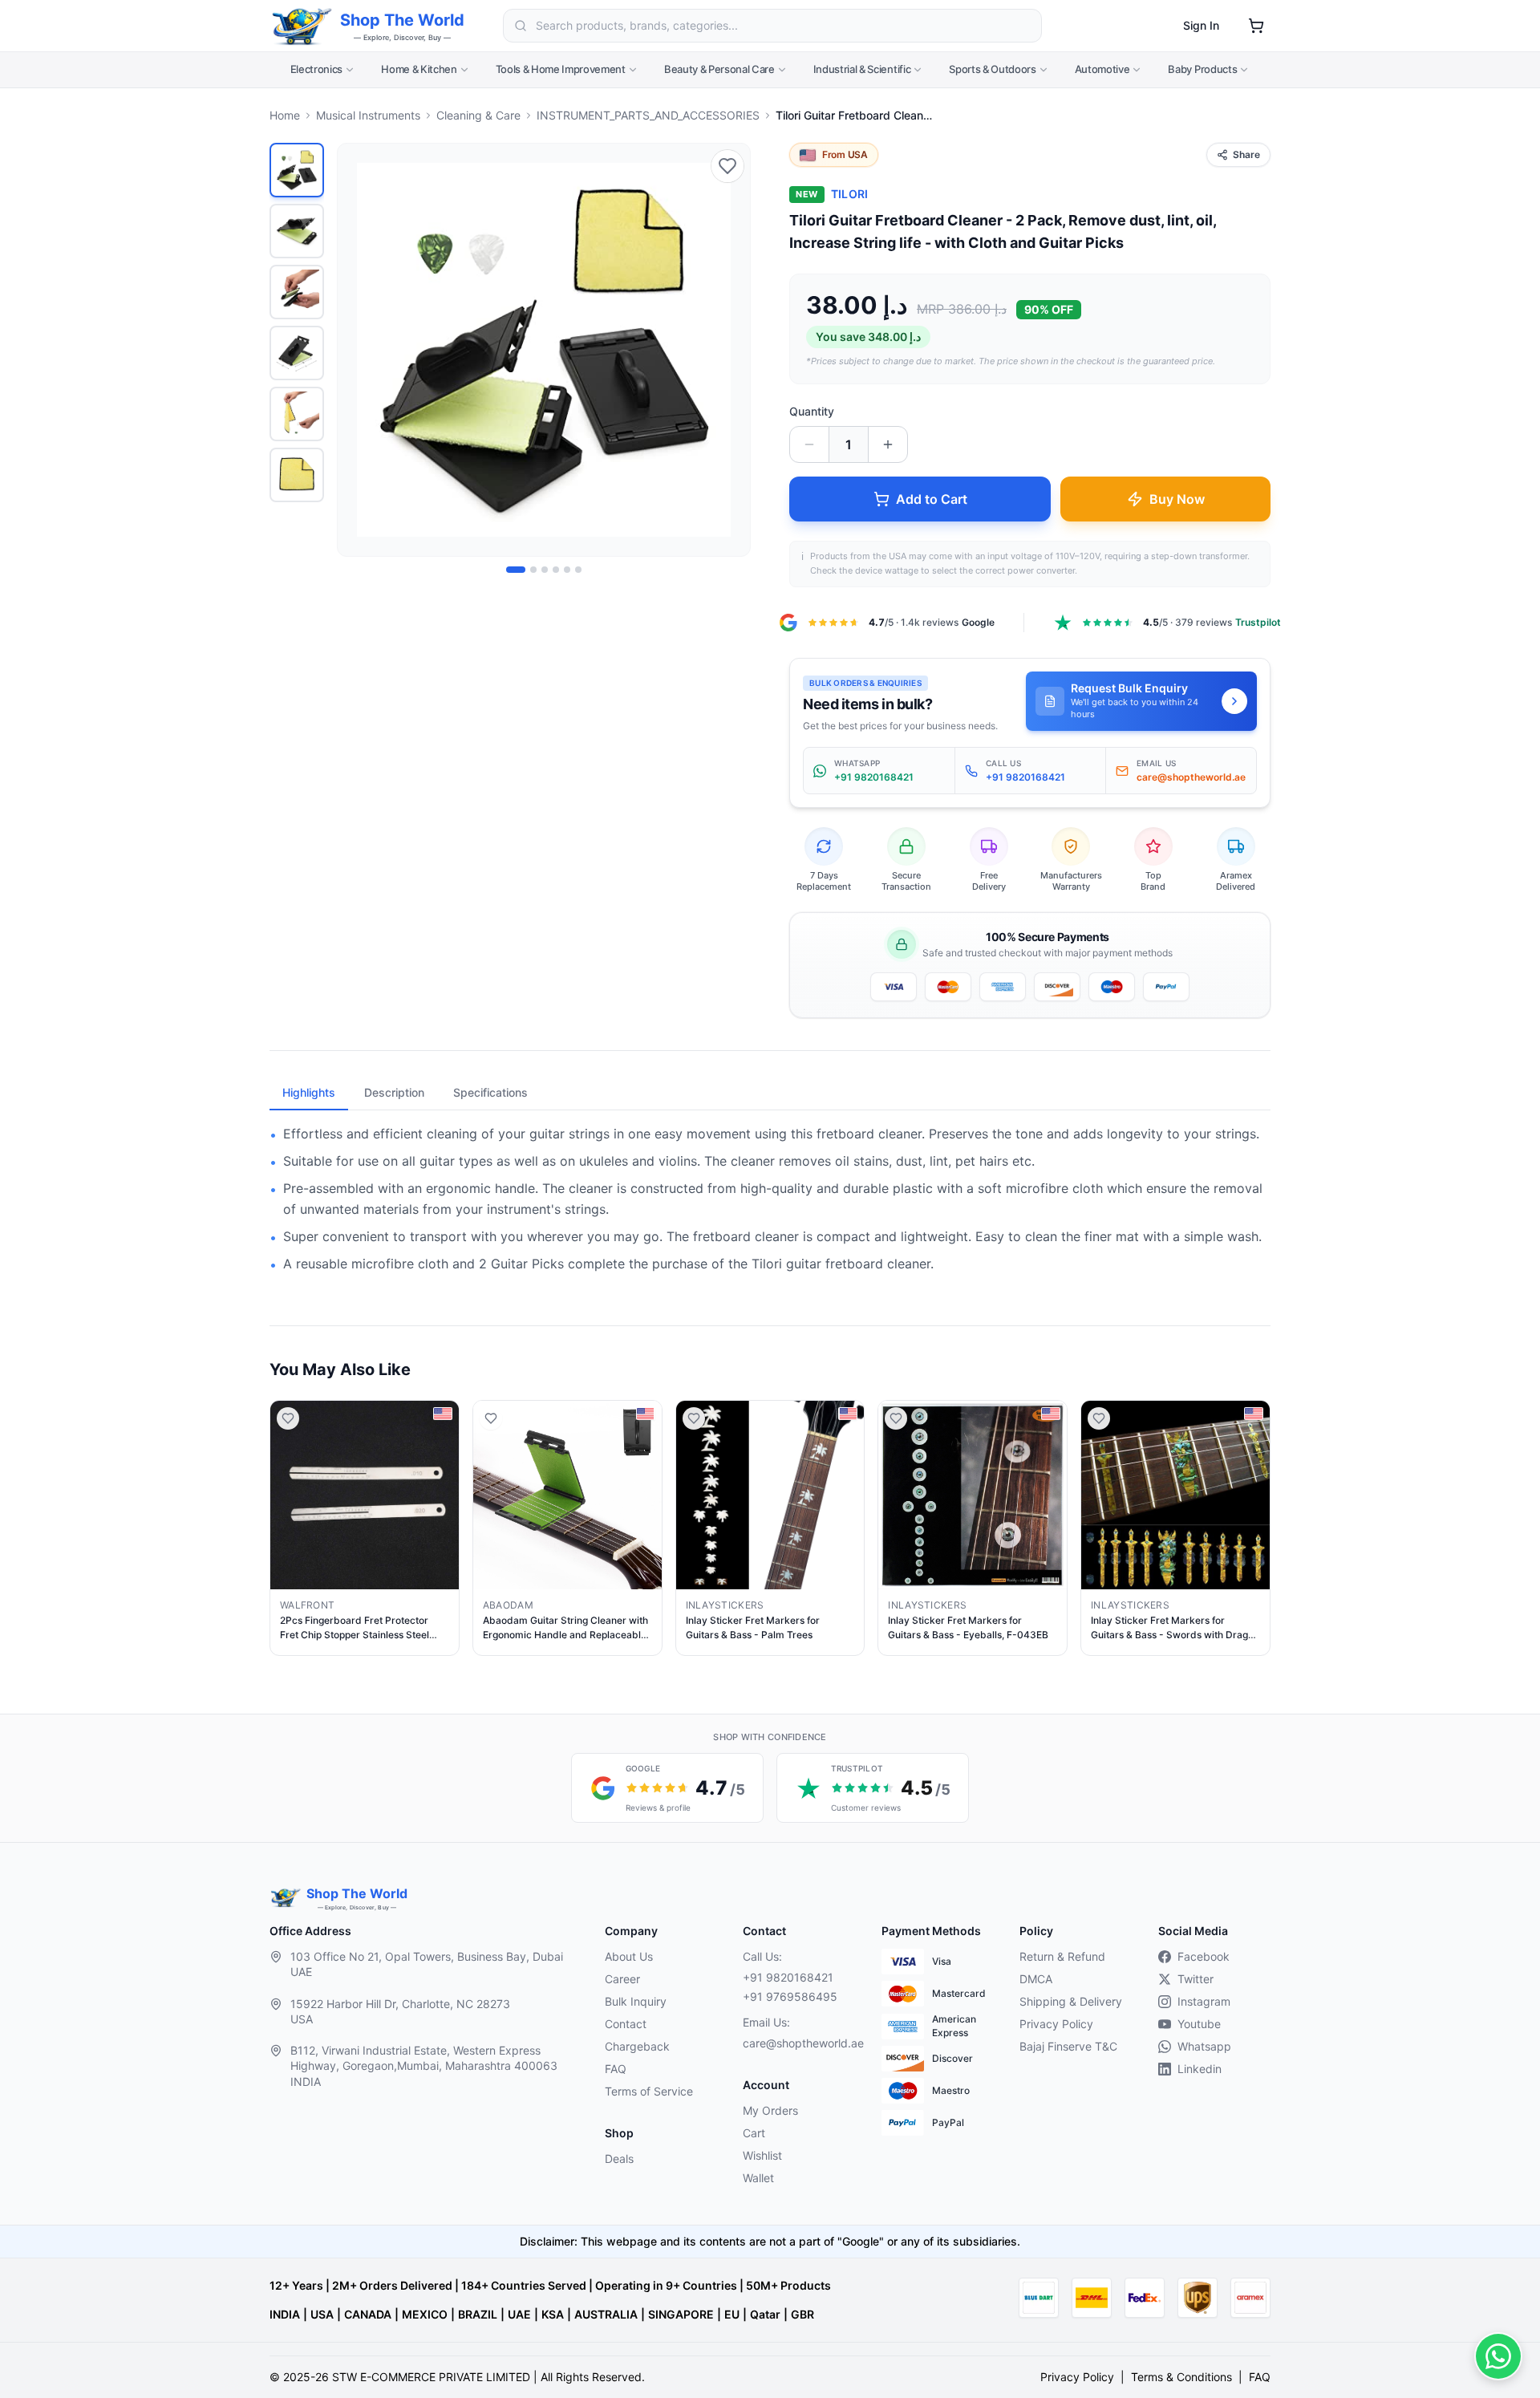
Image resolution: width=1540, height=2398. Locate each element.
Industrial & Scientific (862, 69)
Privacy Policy (1056, 2024)
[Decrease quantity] (809, 444)
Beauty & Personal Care (719, 69)
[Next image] (729, 350)
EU (732, 2314)
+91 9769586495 (790, 1996)
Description (394, 1092)
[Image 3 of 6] (545, 570)
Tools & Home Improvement (561, 69)
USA (322, 2314)
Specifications (490, 1092)
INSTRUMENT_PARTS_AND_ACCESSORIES (648, 115)
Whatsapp (1204, 2046)
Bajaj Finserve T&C (1068, 2046)
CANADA (368, 2314)
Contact (626, 2024)
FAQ (616, 2069)
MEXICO (425, 2314)
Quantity (812, 411)
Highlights (309, 1092)
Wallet (758, 2178)
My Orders (770, 2110)
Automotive (1102, 69)
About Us (629, 1956)
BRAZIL (478, 2314)
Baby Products (1202, 69)
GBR (802, 2314)
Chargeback (637, 2046)
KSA (553, 2314)
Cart (754, 2133)
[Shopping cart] (1256, 26)
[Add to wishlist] (727, 166)
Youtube (1199, 2024)
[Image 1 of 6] (516, 570)
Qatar (765, 2314)
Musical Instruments (368, 115)
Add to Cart (932, 499)
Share (1246, 154)
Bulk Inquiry (636, 2001)
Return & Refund (1062, 1956)
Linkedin (1200, 2069)
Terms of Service (649, 2091)
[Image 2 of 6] (533, 570)
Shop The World (402, 20)
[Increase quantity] (888, 444)
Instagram (1204, 2001)
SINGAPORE (681, 2314)
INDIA (285, 2314)
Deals (619, 2159)
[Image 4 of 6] (556, 570)
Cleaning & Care (478, 115)
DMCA (1036, 1979)
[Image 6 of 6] (578, 570)
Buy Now (1177, 499)
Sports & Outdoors (992, 69)
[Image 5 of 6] (567, 570)
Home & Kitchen (419, 69)
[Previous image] (359, 350)
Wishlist (762, 2155)
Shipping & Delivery (1071, 2001)
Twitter (1196, 1979)
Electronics (316, 69)
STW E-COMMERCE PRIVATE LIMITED (431, 2377)
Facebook (1204, 1956)
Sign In (1201, 25)
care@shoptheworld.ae (799, 2043)
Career (622, 1979)
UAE (519, 2314)
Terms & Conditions (1181, 2377)
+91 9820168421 (788, 1977)
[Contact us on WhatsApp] (1498, 2356)
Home (285, 115)
